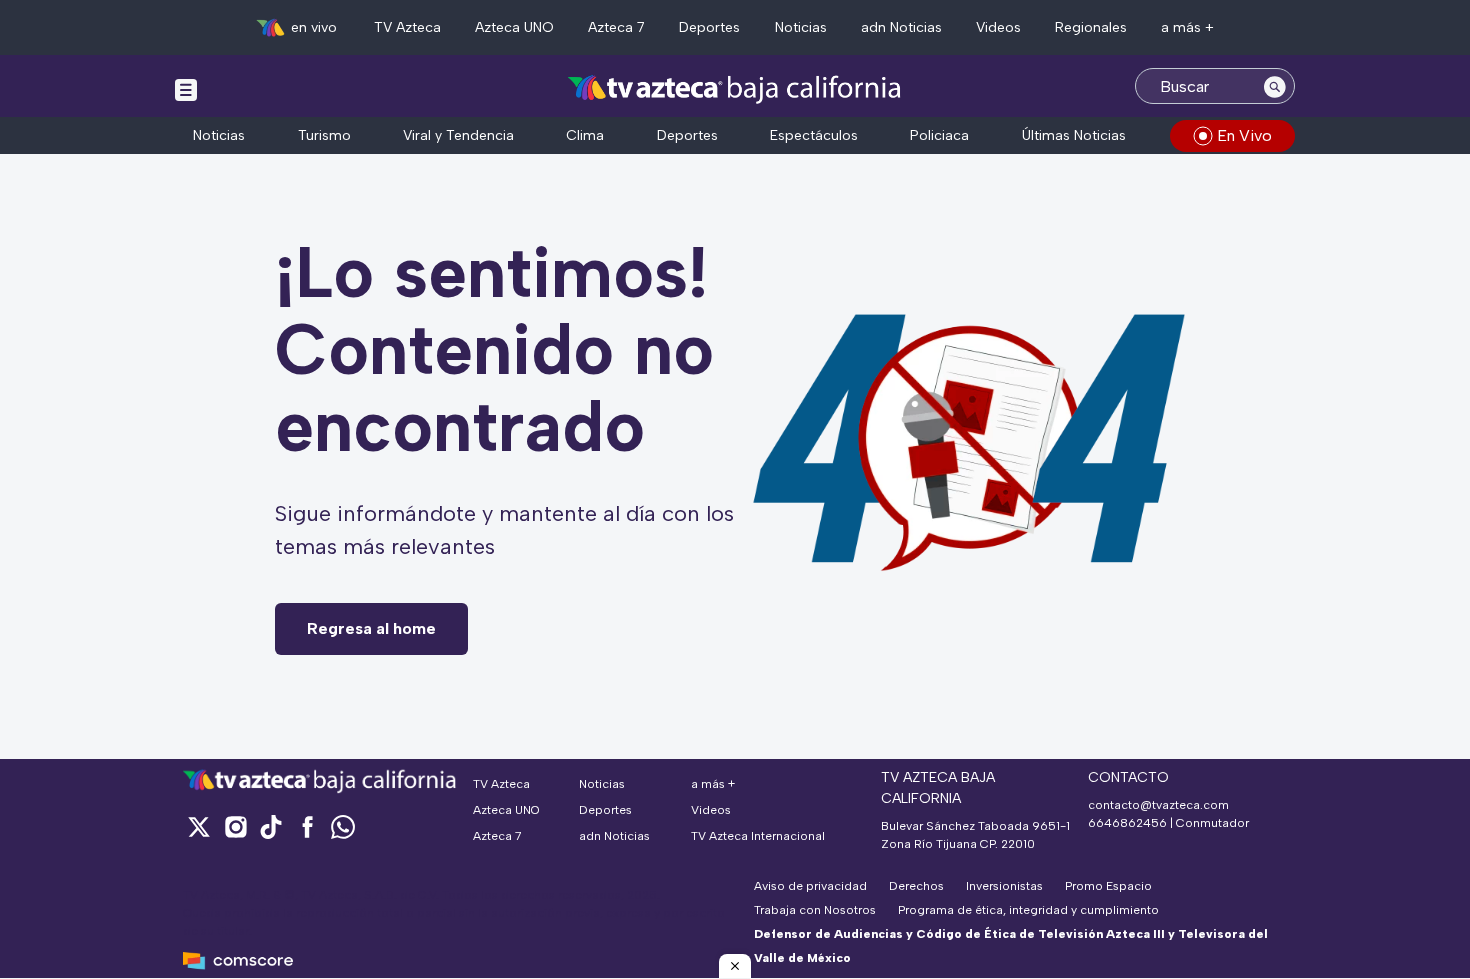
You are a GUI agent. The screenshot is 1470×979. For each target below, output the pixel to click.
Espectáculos (814, 135)
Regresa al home (371, 628)
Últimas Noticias (1074, 135)
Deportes (709, 27)
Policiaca (939, 135)
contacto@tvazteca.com (1158, 805)
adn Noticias (901, 27)
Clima (585, 135)
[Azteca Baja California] (735, 88)
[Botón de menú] (186, 89)
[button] (735, 966)
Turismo (324, 135)
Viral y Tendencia (458, 135)
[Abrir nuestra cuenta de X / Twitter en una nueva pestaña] (199, 826)
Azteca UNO (514, 27)
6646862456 (1127, 823)
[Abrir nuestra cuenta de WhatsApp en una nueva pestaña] (343, 826)
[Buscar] (1275, 86)
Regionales (1091, 27)
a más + (1187, 27)
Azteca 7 (616, 27)
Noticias (801, 27)
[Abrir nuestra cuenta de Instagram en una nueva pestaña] (235, 826)
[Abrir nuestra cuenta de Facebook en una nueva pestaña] (307, 826)
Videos (998, 27)
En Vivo (1244, 135)
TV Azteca (407, 27)
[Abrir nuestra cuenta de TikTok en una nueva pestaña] (271, 826)
